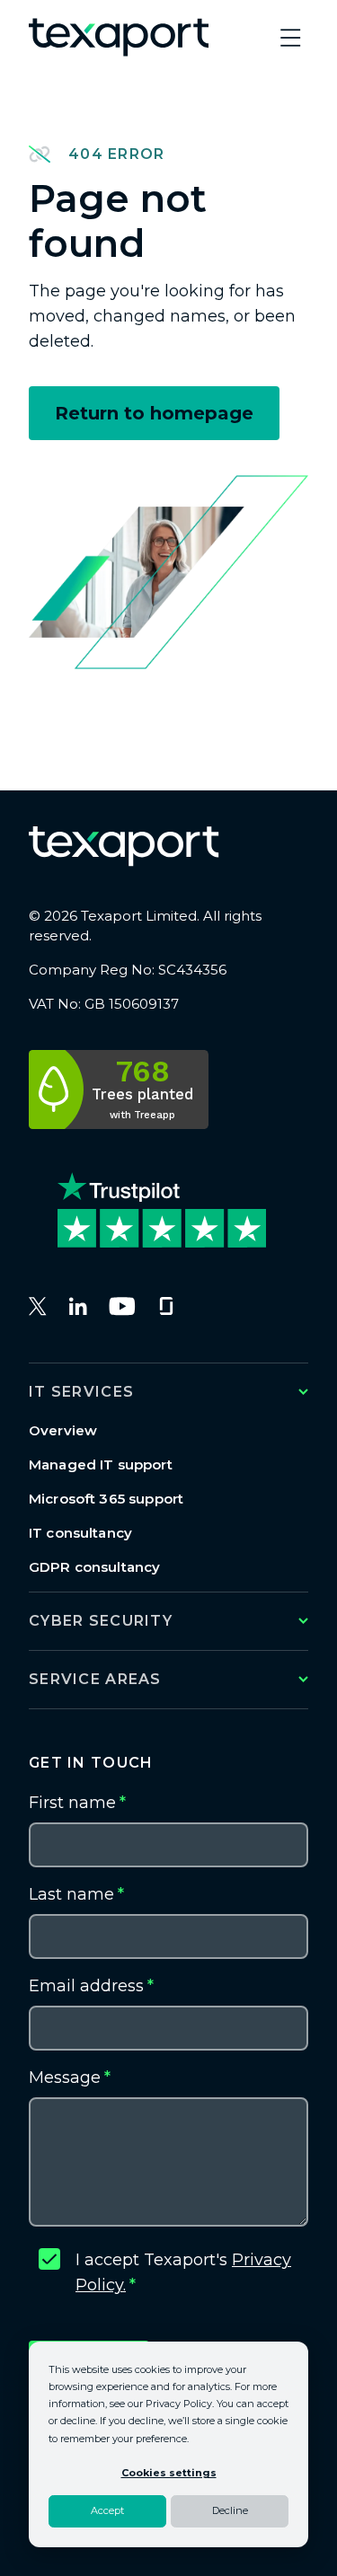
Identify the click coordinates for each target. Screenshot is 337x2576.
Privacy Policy (179, 2404)
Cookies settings (169, 2473)
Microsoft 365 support (106, 1499)
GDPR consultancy (94, 1567)
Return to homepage (154, 413)
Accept (107, 2510)
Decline (230, 2510)
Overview (63, 1430)
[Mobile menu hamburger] (290, 38)
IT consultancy (80, 1533)
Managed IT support (101, 1464)
